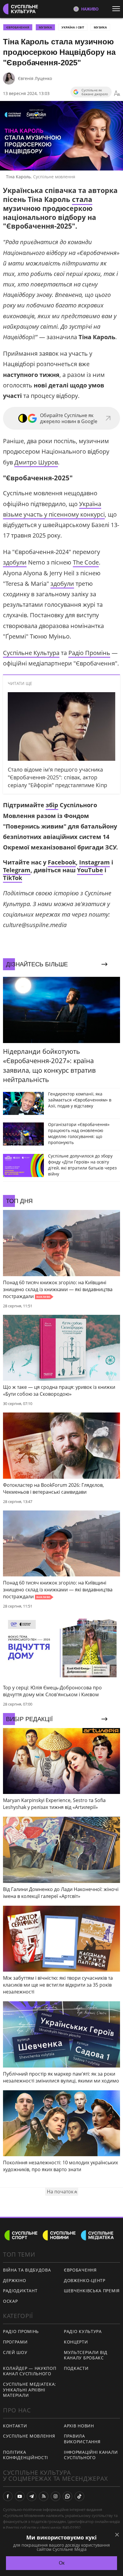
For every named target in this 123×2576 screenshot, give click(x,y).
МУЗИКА (45, 27)
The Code (86, 562)
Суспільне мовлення (29, 2436)
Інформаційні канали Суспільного (91, 2455)
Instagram (94, 862)
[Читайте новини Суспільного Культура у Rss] (44, 2496)
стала (82, 199)
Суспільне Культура (31, 653)
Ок (62, 2563)
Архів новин (79, 2426)
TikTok (13, 878)
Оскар (10, 2301)
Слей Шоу (15, 2352)
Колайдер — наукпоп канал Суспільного (30, 2371)
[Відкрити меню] (118, 9)
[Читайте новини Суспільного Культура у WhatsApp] (67, 2496)
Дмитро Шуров (36, 462)
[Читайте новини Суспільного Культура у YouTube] (20, 2496)
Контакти (15, 2426)
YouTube (90, 870)
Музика (100, 27)
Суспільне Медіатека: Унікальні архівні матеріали (30, 2390)
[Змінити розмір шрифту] (117, 93)
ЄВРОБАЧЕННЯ (18, 27)
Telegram (17, 870)
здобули (15, 562)
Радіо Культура (83, 2331)
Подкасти (76, 2368)
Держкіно (15, 2280)
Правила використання (82, 2439)
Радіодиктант (20, 2291)
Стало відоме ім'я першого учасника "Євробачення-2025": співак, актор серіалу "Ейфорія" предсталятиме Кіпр (57, 777)
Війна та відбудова (27, 2270)
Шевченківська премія (92, 2291)
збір (52, 805)
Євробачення (80, 2270)
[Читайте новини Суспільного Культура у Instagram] (56, 2496)
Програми (15, 2342)
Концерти (76, 2342)
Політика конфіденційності (26, 2455)
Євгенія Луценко (35, 78)
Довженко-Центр (85, 2280)
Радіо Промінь (89, 653)
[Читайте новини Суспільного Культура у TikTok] (79, 2496)
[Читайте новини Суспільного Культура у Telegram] (32, 2496)
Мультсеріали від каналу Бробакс (86, 2355)
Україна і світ (73, 27)
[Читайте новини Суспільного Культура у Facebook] (8, 2496)
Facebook (62, 862)
